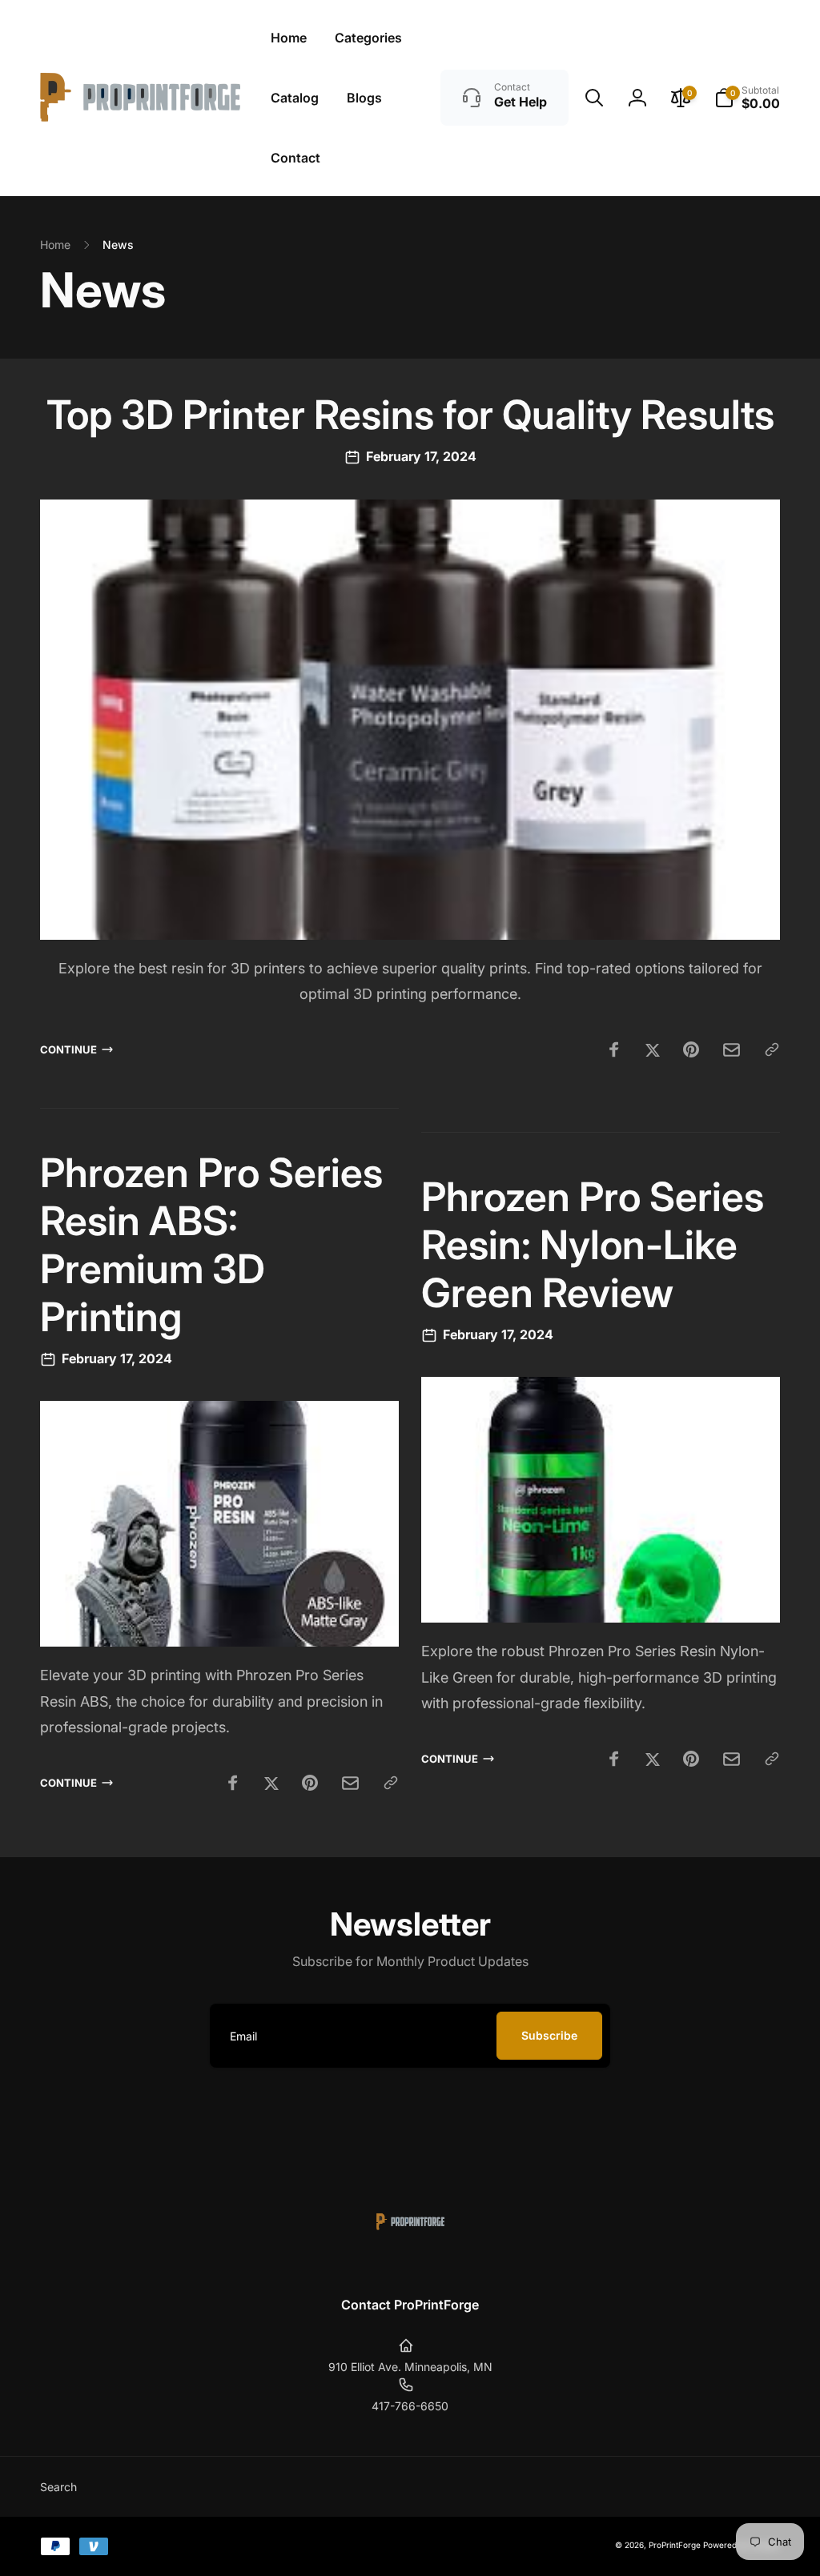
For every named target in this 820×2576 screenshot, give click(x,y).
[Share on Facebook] (614, 1049)
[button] (594, 98)
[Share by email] (732, 1050)
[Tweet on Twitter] (653, 1049)
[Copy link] (772, 1049)
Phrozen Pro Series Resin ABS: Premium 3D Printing (211, 1245)
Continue (68, 1049)
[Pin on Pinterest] (691, 1049)
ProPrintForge (675, 2545)
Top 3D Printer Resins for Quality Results (410, 415)
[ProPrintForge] (410, 2262)
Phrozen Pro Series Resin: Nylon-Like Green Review (593, 1245)
